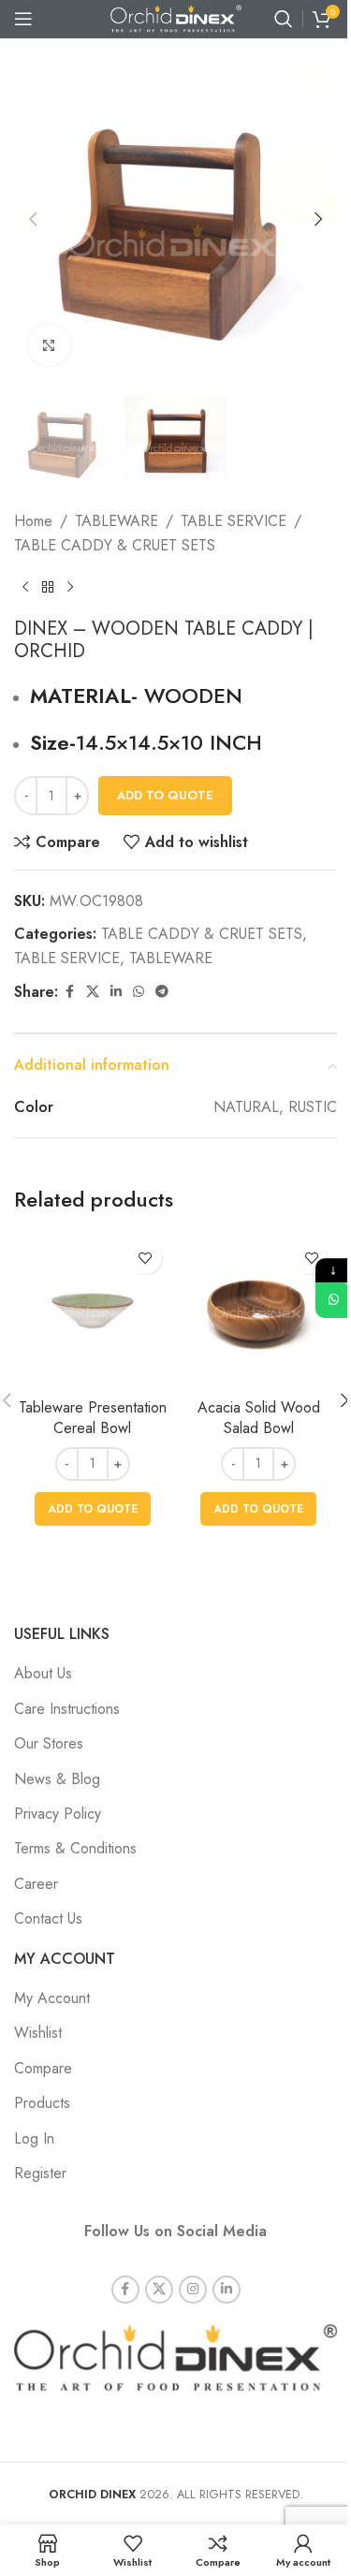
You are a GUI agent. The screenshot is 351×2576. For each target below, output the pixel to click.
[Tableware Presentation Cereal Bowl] (93, 1310)
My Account (52, 1998)
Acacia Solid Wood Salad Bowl (259, 1418)
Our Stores (49, 1743)
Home (33, 521)
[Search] (284, 19)
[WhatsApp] (333, 1300)
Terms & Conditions (75, 1848)
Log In (34, 2138)
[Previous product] (25, 588)
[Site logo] (176, 17)
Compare (43, 2068)
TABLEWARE (117, 521)
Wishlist (38, 2033)
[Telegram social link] (162, 992)
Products (42, 2103)
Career (36, 1884)
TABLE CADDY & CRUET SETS (115, 545)
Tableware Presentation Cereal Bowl (93, 1418)
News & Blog (57, 1779)
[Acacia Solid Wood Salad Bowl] (259, 1310)
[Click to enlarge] (49, 345)
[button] (33, 219)
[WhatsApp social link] (139, 992)
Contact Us (48, 1918)
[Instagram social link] (193, 2290)
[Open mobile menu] (23, 19)
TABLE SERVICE (234, 521)
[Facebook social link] (69, 992)
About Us (43, 1673)
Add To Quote (165, 795)
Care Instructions (67, 1709)
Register (40, 2173)
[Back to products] (48, 588)
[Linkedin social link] (116, 992)
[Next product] (70, 588)
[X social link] (93, 992)
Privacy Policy (58, 1814)
